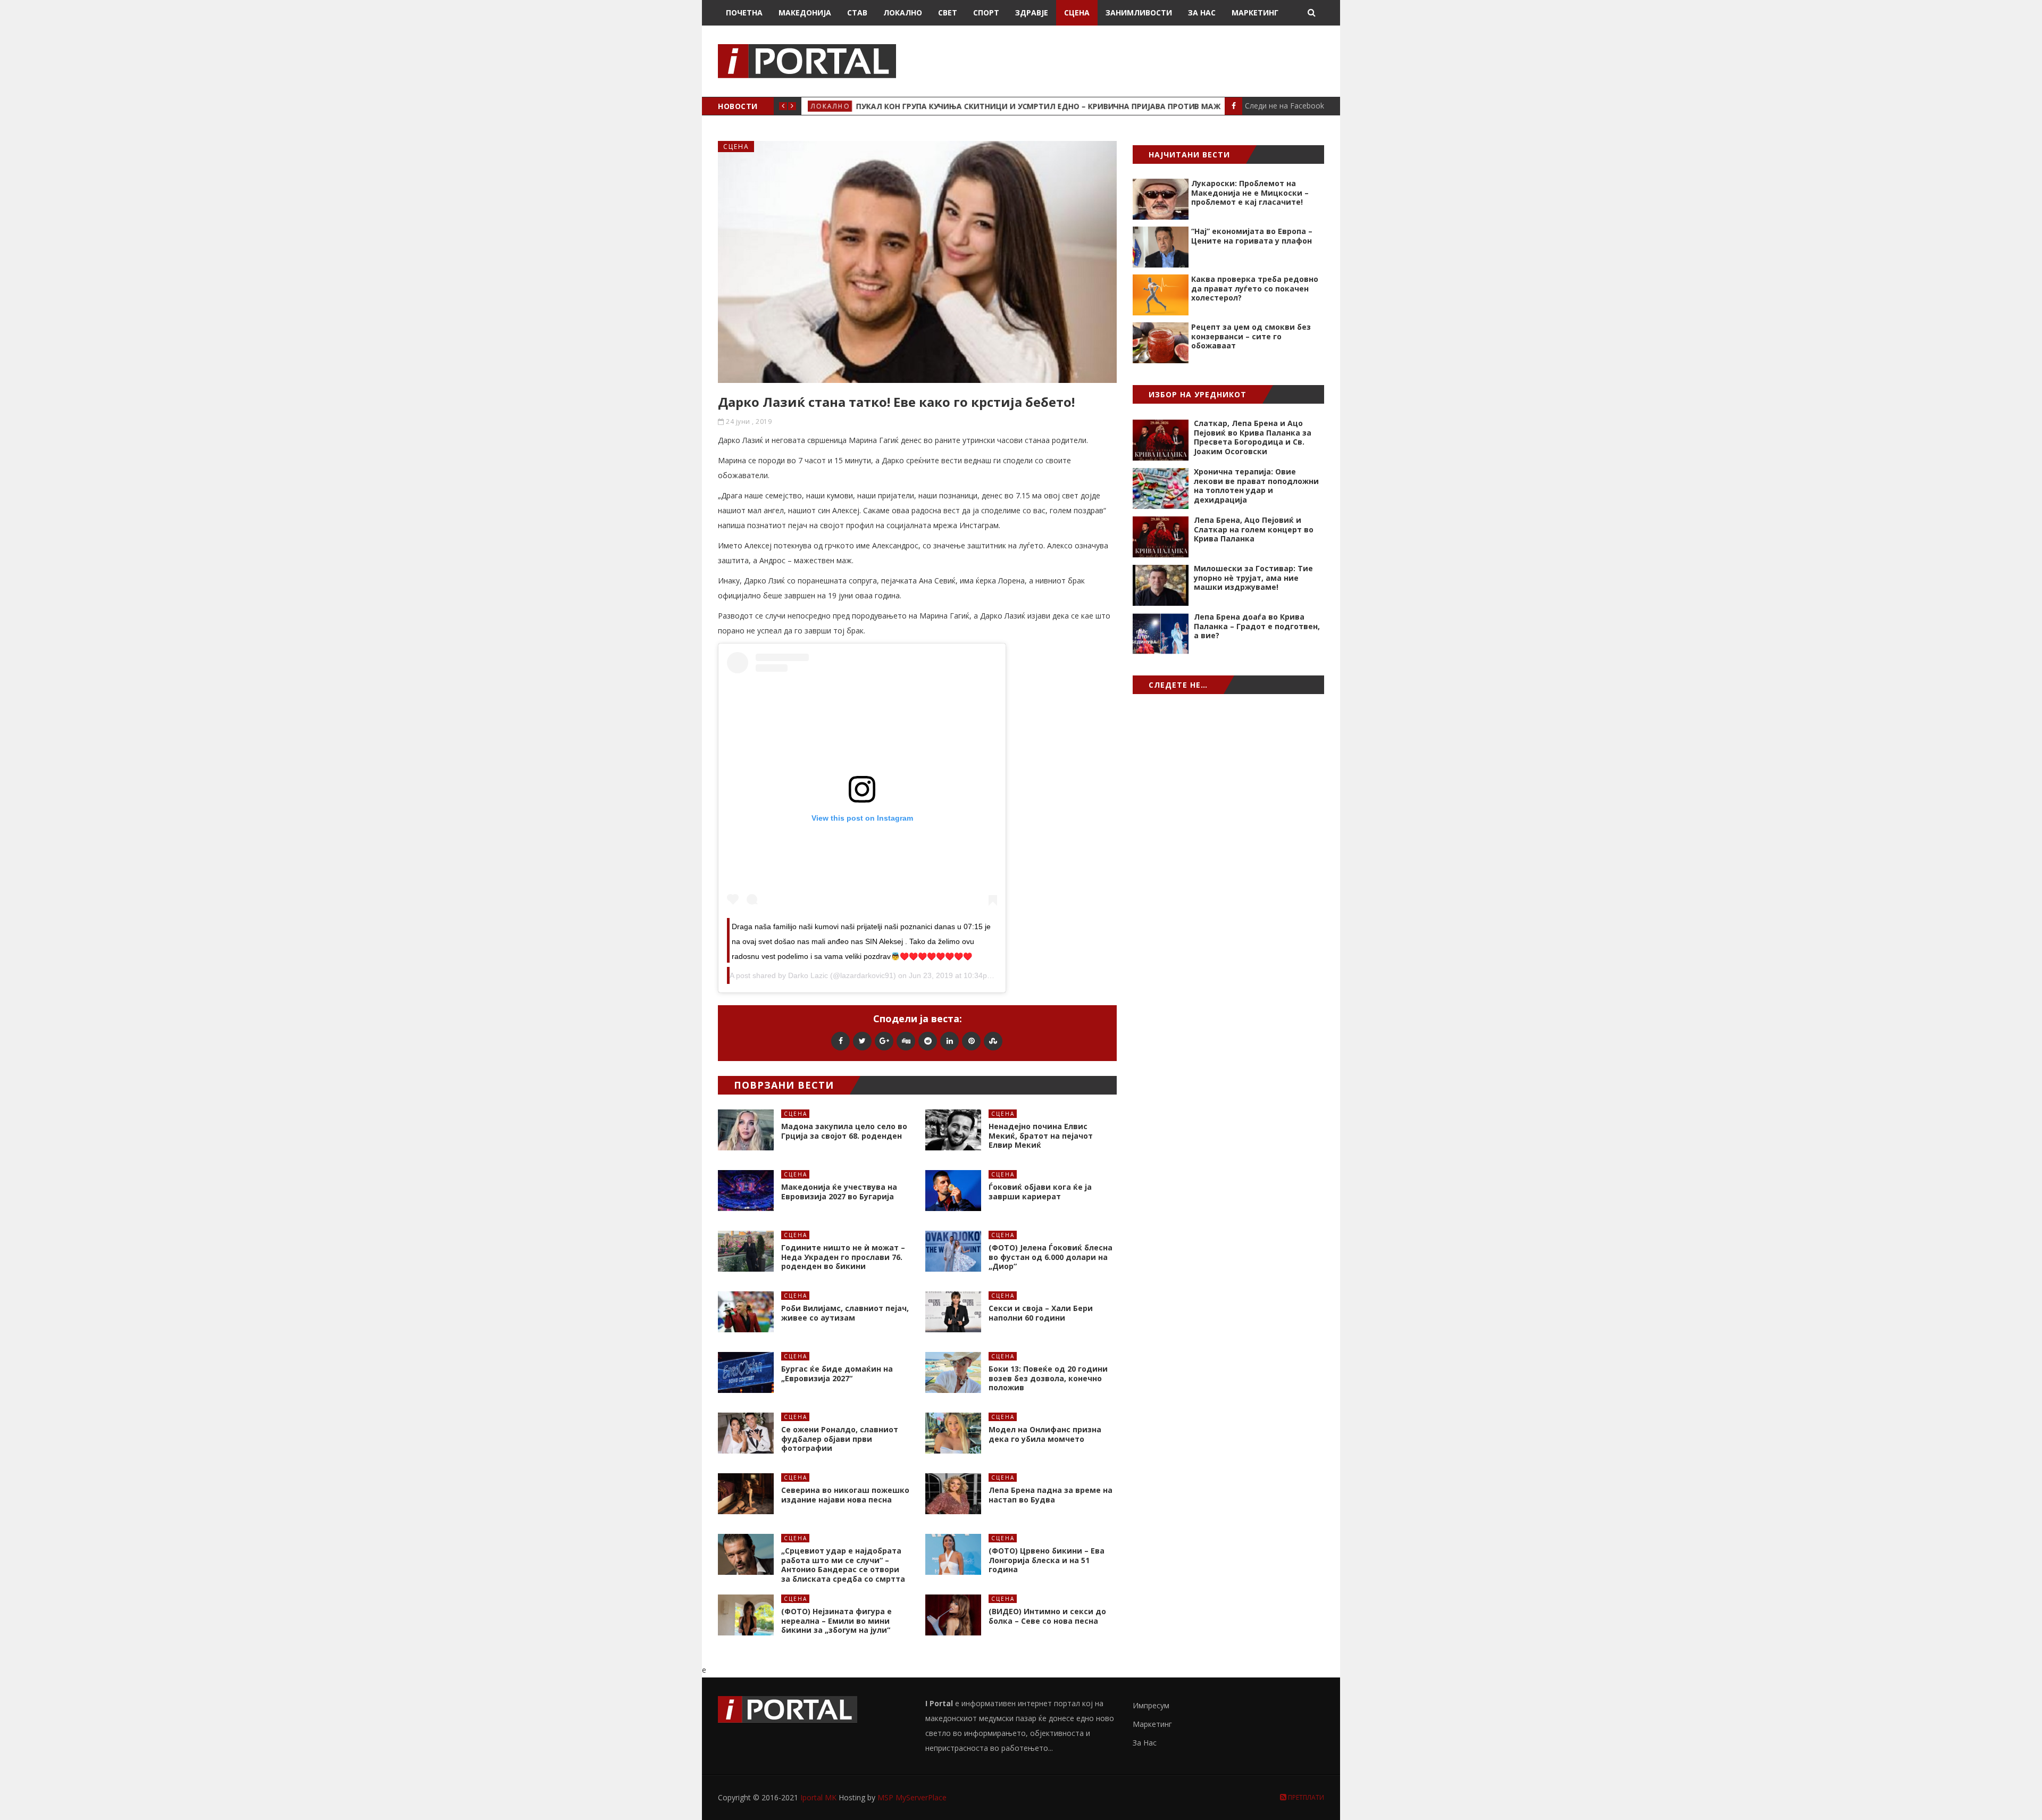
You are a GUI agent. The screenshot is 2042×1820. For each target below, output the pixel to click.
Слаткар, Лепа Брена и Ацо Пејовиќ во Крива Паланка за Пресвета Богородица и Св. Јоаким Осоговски (1253, 437)
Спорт (986, 12)
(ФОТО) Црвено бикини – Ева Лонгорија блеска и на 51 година (1047, 1560)
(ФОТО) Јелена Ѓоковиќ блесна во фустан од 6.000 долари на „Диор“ (1051, 1257)
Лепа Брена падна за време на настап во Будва (1051, 1495)
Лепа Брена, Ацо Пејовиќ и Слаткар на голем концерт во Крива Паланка (1254, 529)
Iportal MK (819, 1797)
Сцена (1077, 12)
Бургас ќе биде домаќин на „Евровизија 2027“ (837, 1374)
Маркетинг (1255, 12)
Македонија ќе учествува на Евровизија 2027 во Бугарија (839, 1192)
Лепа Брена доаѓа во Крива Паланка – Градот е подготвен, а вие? (1257, 626)
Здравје (1032, 12)
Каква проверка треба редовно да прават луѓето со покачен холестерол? (1255, 288)
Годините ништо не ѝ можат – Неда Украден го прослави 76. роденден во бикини (843, 1257)
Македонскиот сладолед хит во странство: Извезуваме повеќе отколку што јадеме (1053, 106)
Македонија (805, 12)
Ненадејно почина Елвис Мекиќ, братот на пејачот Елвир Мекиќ (1041, 1136)
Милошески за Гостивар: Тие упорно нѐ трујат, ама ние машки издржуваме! (1253, 578)
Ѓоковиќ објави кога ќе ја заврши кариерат (1040, 1192)
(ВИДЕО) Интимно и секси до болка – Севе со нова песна (1047, 1616)
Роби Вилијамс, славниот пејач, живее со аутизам (845, 1313)
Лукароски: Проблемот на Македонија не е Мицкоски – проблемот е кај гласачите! (1250, 193)
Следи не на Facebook (1284, 106)
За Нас (1202, 12)
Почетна (744, 12)
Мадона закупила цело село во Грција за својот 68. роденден (844, 1131)
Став (857, 12)
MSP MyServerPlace (912, 1797)
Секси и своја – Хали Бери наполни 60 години (1041, 1313)
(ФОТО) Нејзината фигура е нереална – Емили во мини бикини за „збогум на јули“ (836, 1621)
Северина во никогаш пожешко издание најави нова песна (845, 1495)
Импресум (1151, 1705)
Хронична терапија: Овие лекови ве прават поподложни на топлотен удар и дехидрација (1256, 486)
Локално (903, 12)
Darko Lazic (808, 975)
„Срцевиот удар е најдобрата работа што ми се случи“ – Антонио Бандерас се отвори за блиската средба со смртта (843, 1565)
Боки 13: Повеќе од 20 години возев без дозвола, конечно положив (1048, 1378)
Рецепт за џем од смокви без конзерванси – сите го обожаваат (1251, 336)
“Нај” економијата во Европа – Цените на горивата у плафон (1252, 236)
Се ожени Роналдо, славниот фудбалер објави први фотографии (840, 1439)
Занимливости (1139, 12)
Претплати (1305, 1797)
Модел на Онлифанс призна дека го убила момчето (1045, 1434)
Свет (948, 12)
